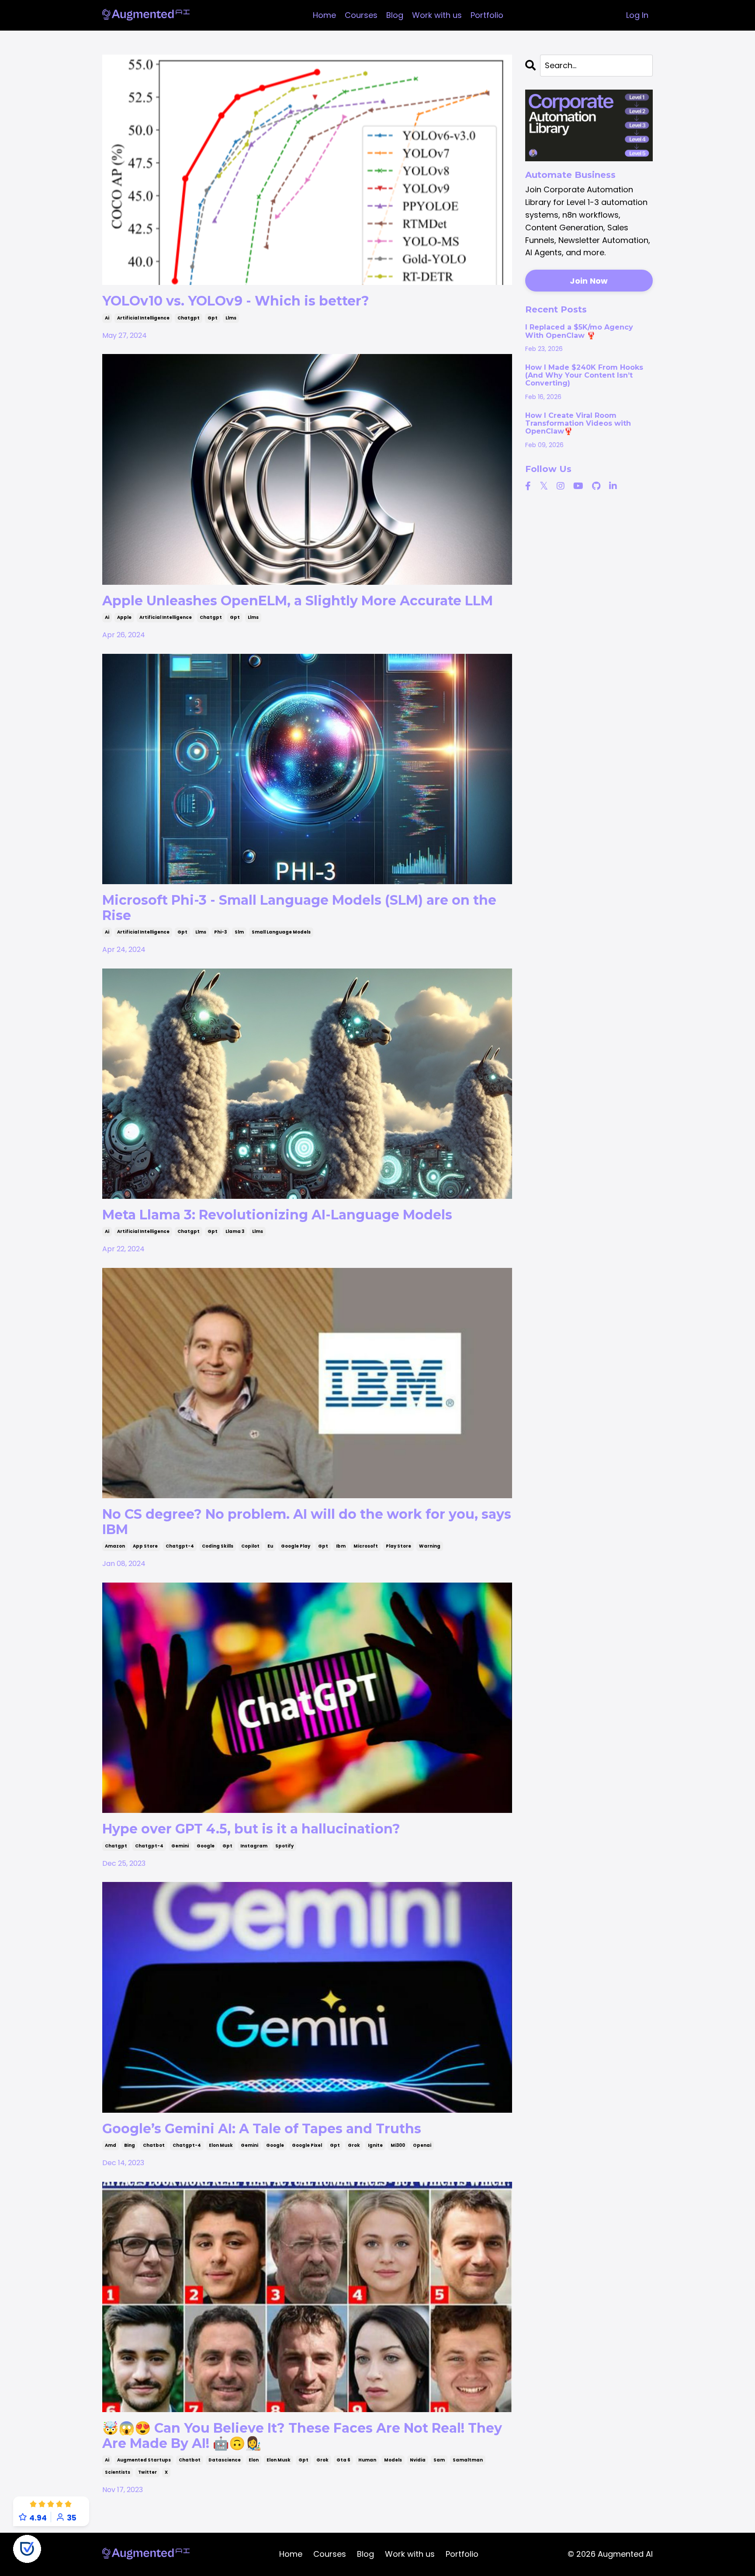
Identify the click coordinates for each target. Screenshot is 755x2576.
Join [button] (481, 1383)
